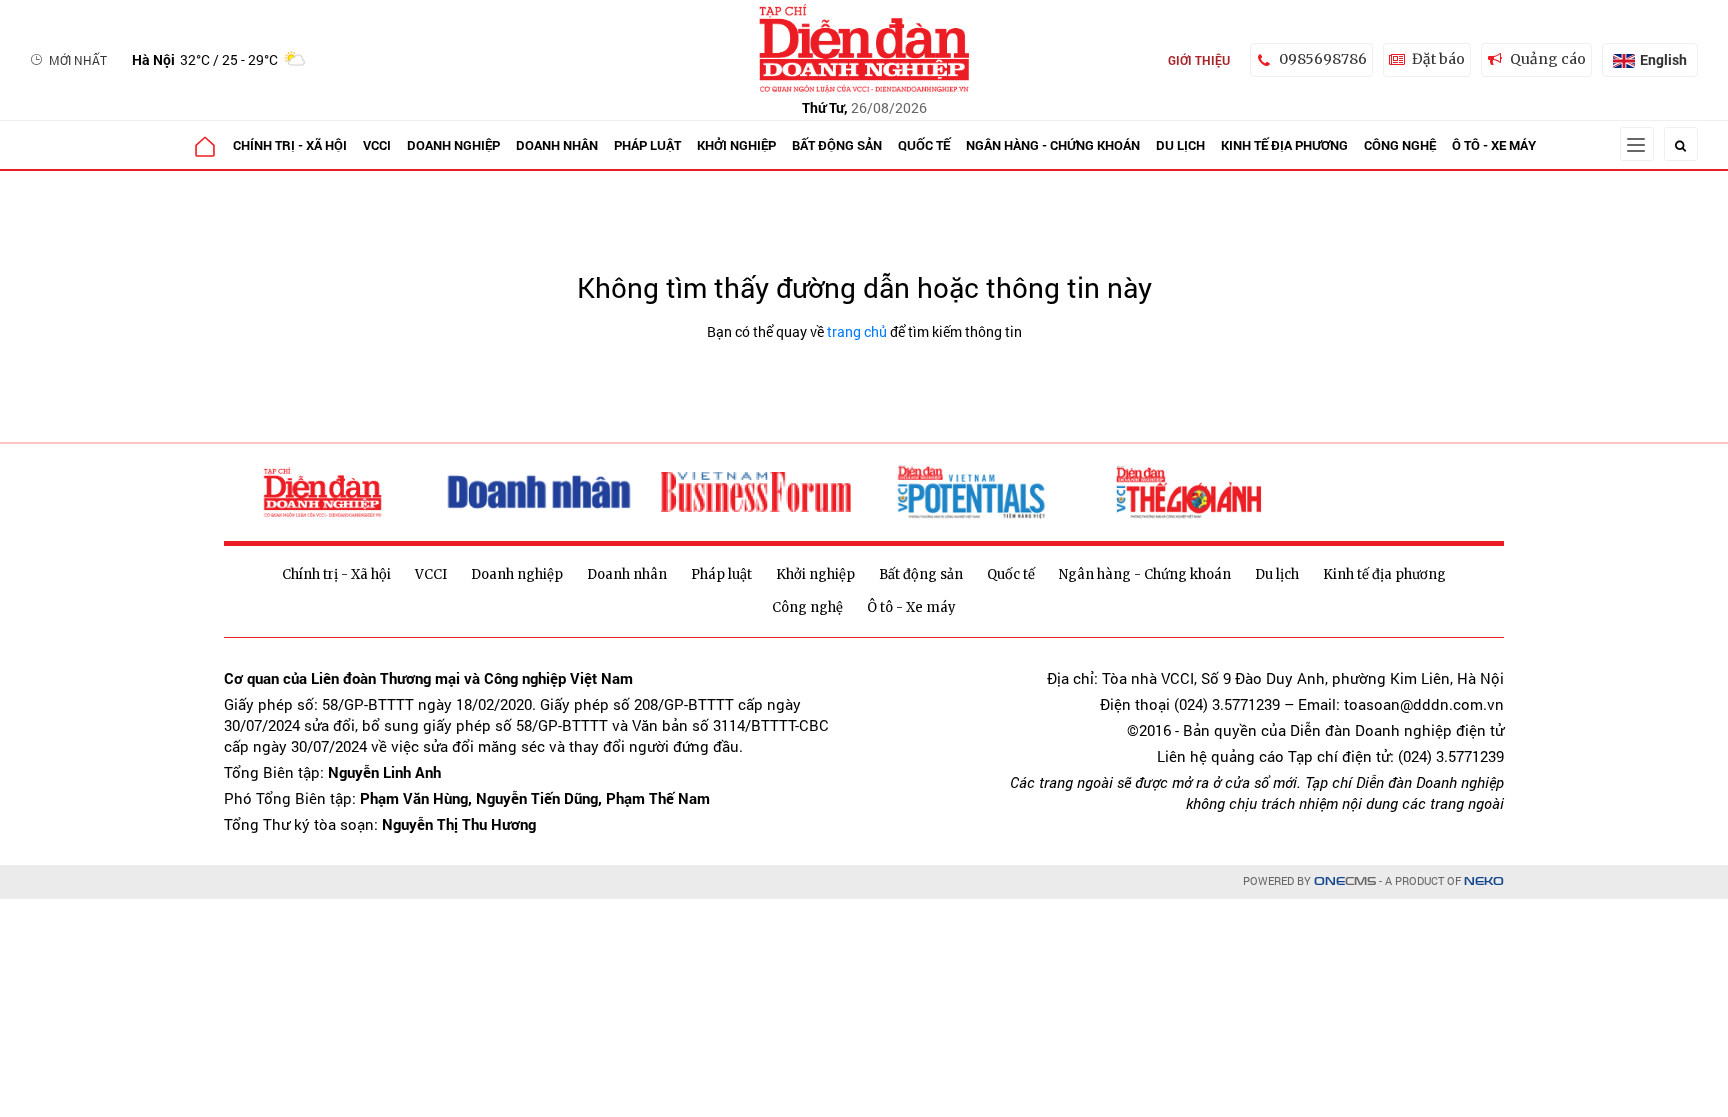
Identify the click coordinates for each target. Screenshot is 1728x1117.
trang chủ (857, 331)
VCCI (377, 145)
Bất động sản (837, 145)
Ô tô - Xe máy (1494, 145)
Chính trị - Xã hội (290, 145)
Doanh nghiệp (453, 145)
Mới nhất (78, 60)
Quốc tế (924, 145)
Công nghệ (1400, 145)
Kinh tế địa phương (1284, 145)
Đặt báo (1438, 59)
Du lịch (1180, 145)
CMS (1345, 881)
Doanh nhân (557, 145)
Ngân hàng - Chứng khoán (1053, 145)
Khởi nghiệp (736, 145)
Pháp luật (647, 145)
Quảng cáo (1548, 59)
